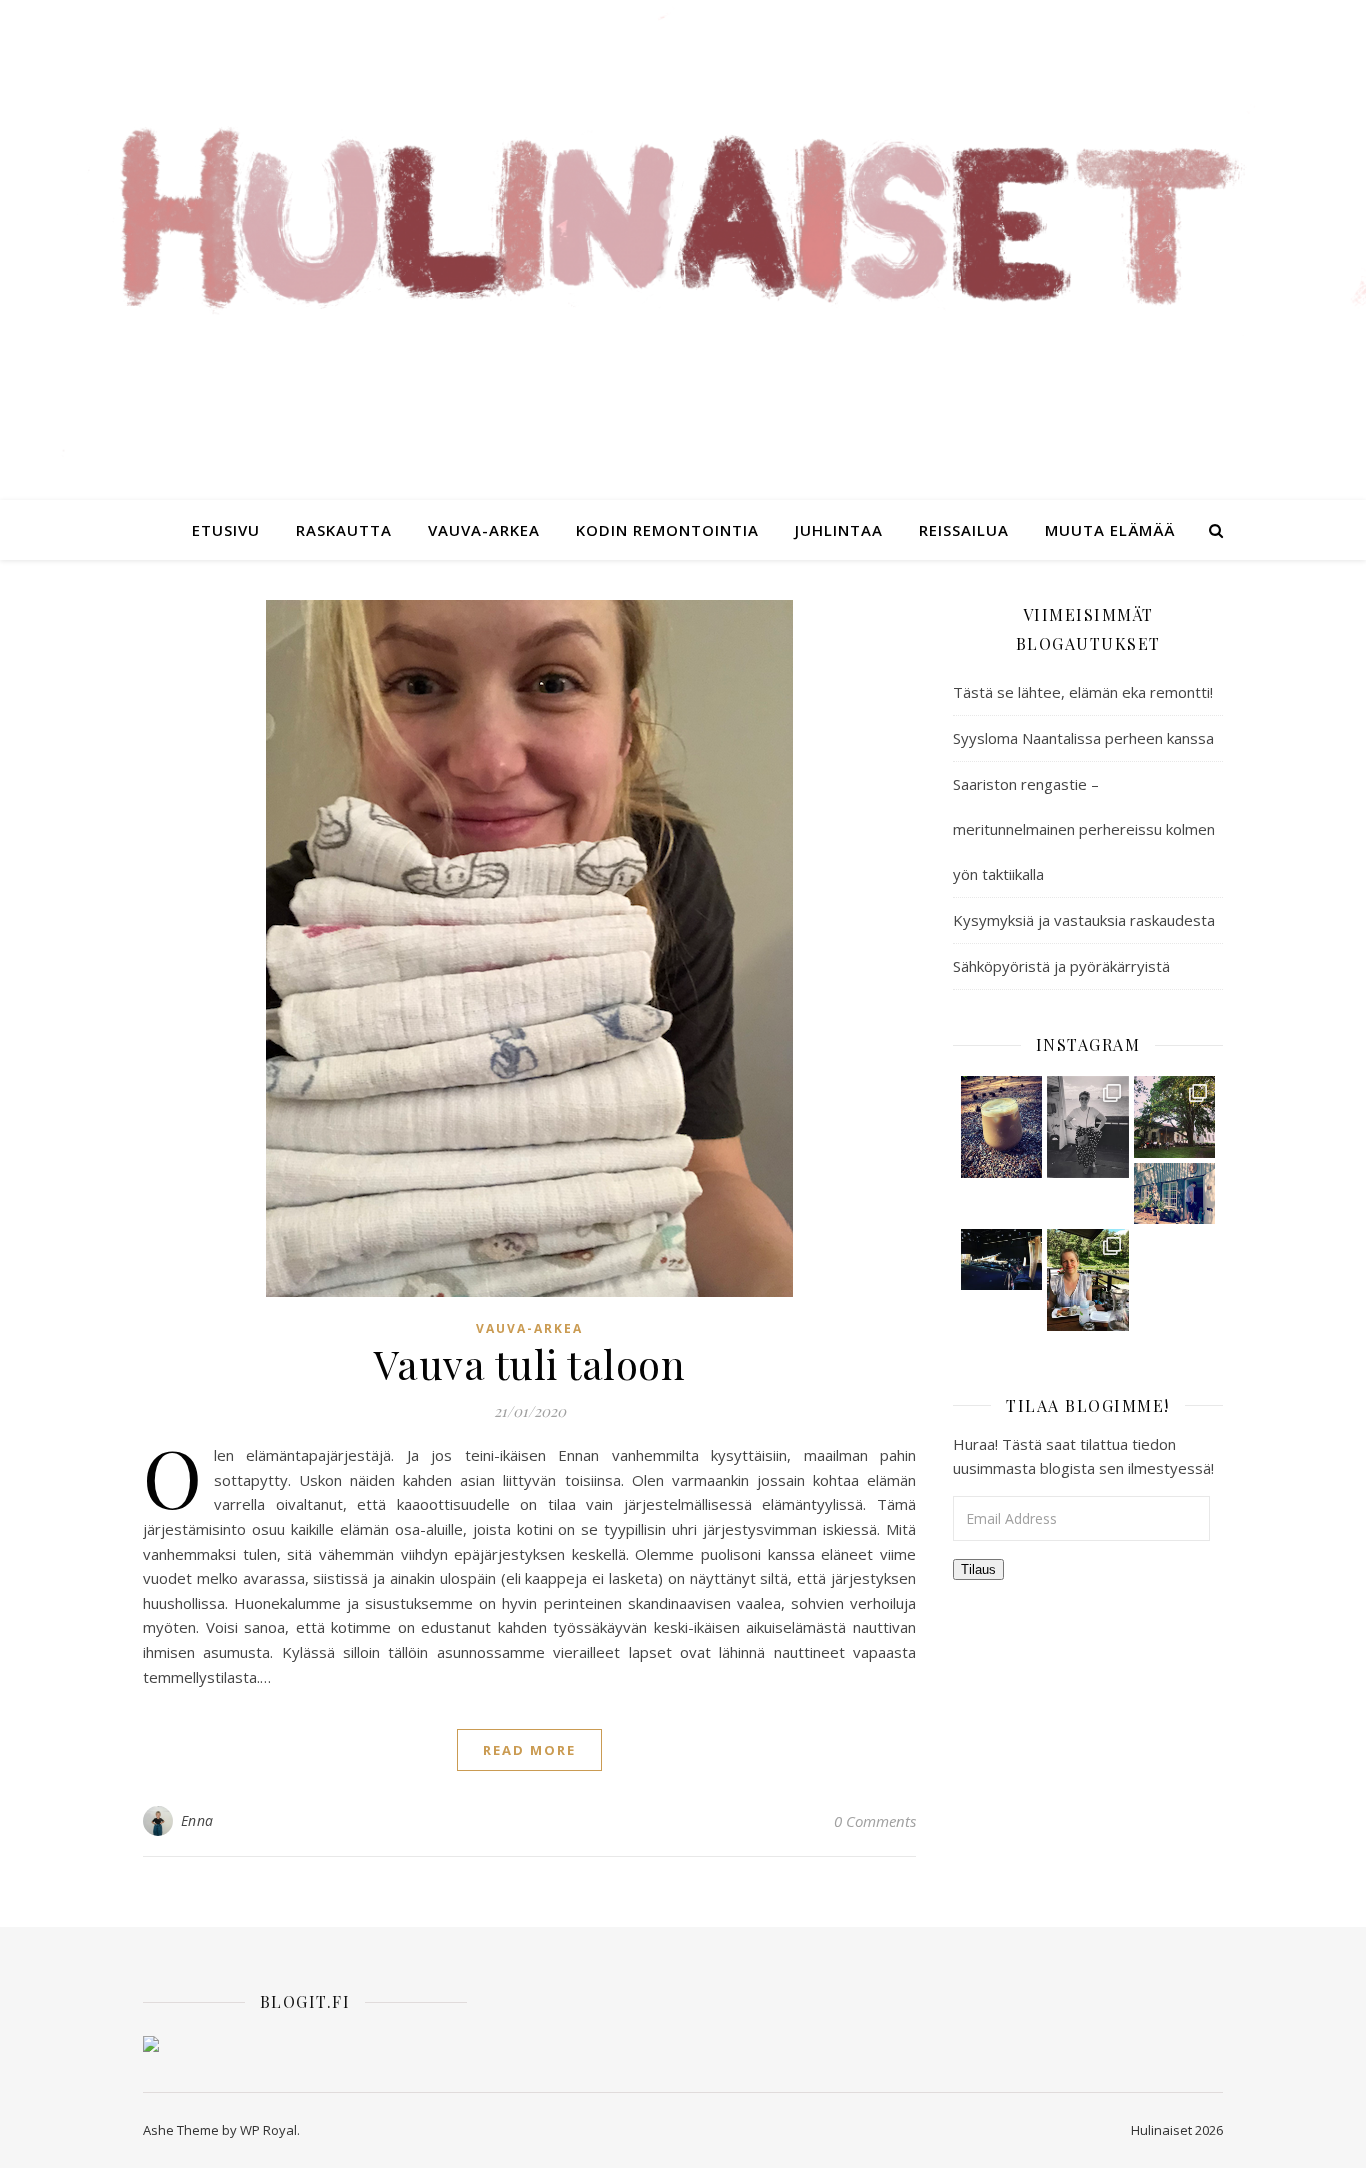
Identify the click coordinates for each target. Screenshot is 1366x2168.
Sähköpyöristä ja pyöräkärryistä (1061, 966)
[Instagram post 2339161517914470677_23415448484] (1175, 1193)
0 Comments (875, 1821)
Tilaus (978, 1569)
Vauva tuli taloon (530, 1363)
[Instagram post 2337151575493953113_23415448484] (1088, 1280)
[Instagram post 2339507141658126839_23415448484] (1175, 1117)
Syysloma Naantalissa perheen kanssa (1083, 738)
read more (529, 1750)
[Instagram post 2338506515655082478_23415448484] (1002, 1259)
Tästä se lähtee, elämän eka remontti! (1083, 692)
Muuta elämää (1110, 530)
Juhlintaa (839, 530)
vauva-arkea (484, 530)
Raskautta (344, 530)
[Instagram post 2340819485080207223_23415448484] (1002, 1127)
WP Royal (268, 2130)
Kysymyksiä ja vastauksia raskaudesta (1084, 920)
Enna (197, 1820)
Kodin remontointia (667, 530)
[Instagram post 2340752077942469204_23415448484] (1088, 1127)
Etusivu (226, 530)
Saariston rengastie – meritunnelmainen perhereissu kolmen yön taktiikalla (1084, 829)
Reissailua (964, 530)
